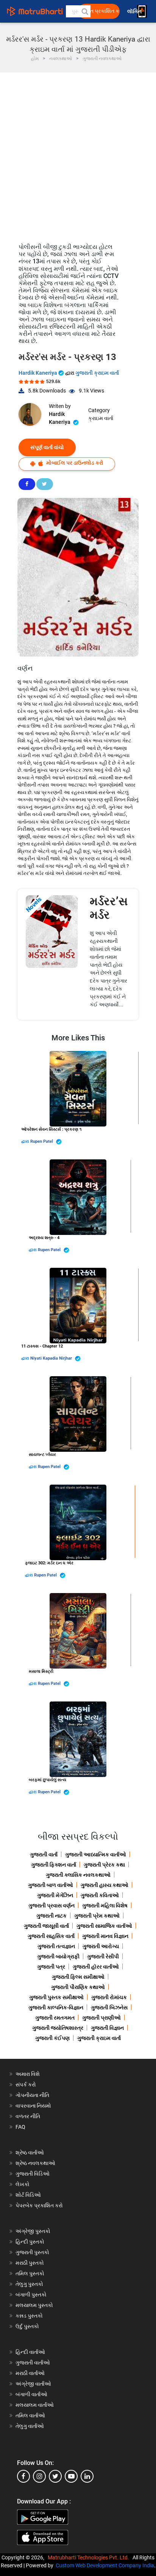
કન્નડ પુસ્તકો (29, 2316)
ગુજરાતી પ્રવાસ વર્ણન (51, 1905)
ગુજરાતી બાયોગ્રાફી (58, 1956)
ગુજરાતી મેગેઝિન (55, 1895)
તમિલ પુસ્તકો (30, 2273)
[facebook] (23, 2476)
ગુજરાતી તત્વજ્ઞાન (56, 1946)
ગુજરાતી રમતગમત (55, 2018)
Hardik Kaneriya (38, 373)
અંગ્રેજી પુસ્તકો (33, 2231)
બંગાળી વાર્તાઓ (31, 2394)
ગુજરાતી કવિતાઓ (100, 1895)
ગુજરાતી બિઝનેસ (109, 2007)
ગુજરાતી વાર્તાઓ (33, 2363)
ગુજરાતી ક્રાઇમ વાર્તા (97, 373)
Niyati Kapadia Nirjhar (52, 1358)
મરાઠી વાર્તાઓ (30, 2373)
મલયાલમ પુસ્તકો (34, 2305)
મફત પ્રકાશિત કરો (101, 11)
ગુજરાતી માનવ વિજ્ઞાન (105, 1936)
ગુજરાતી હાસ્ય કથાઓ (105, 1885)
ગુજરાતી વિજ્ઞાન (107, 2028)
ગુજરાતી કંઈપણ (52, 2038)
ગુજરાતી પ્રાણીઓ (101, 2018)
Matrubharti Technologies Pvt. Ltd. (90, 2557)
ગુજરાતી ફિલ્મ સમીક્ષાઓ (78, 1977)
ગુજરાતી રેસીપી (103, 1956)
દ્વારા (26, 1141)
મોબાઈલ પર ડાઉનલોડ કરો (74, 463)
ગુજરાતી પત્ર (51, 1967)
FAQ (20, 2127)
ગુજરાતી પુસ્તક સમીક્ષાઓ (56, 1997)
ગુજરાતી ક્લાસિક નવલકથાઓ (78, 1875)
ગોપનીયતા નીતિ (32, 2095)
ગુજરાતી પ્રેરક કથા (104, 1865)
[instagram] (39, 2476)
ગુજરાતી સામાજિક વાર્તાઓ (104, 1926)
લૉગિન (135, 12)
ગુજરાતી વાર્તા (44, 1854)
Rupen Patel (42, 1141)
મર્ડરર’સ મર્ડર (109, 908)
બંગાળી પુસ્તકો (31, 2295)
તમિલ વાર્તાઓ (30, 2415)
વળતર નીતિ (28, 2116)
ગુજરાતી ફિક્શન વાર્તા (54, 1865)
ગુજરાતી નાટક (51, 1916)
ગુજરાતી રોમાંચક (109, 1997)
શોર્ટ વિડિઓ (28, 2195)
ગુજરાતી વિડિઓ (33, 2174)
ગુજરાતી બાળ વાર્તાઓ (51, 1885)
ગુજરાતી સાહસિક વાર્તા (51, 1936)
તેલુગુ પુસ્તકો (29, 2284)
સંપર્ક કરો (26, 2085)
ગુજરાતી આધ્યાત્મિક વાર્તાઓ (96, 1854)
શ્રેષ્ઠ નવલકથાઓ (35, 2163)
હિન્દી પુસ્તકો (30, 2242)
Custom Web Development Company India (105, 2565)
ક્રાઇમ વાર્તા (101, 418)
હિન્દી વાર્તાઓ (30, 2352)
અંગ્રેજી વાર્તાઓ (33, 2384)
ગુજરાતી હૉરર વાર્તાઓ (96, 1967)
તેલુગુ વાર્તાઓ (30, 2426)
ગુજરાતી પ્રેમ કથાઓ (97, 1916)
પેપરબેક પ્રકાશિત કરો (39, 2205)
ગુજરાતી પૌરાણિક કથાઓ (78, 1987)
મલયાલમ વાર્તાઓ (35, 2405)
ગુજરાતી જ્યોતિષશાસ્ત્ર (58, 2028)
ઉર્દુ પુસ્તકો (27, 2326)
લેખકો (23, 2184)
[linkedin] (87, 2476)
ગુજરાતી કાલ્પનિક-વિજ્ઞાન (56, 2007)
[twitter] (55, 2476)
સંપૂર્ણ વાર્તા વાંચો (47, 447)
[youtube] (71, 2476)
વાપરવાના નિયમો (34, 2106)
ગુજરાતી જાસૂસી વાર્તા (46, 1926)
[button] (84, 11)
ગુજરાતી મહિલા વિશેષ (105, 1905)
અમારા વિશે (28, 2074)
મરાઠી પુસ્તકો (30, 2263)
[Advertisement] (78, 154)
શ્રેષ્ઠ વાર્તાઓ (30, 2153)
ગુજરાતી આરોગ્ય (101, 1946)
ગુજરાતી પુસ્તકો (32, 2252)
